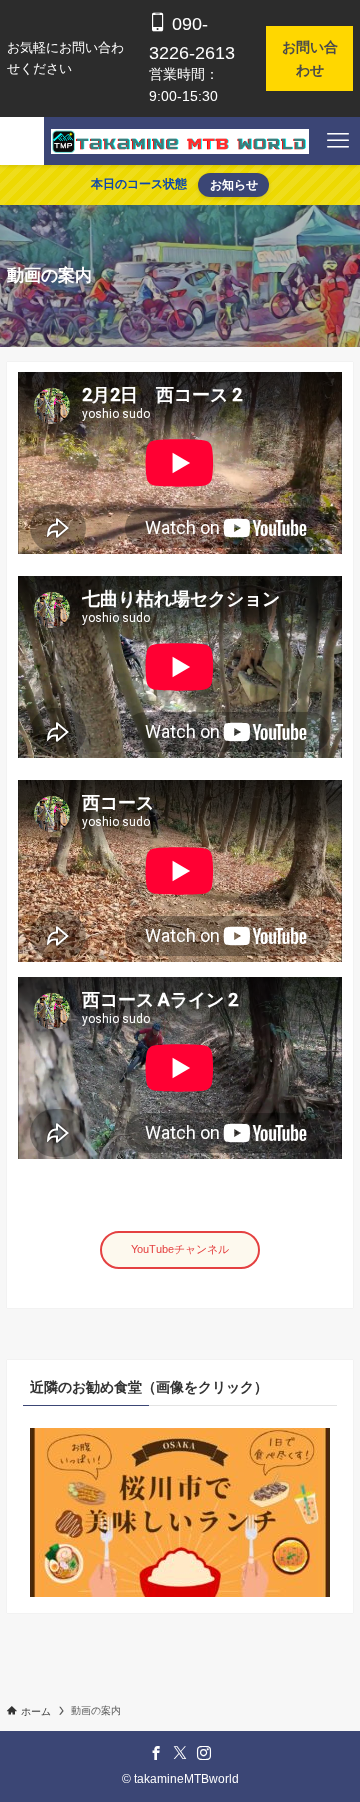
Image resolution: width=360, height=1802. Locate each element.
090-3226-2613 (192, 38)
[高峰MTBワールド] (180, 141)
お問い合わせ (310, 58)
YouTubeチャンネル (180, 1249)
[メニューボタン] (338, 141)
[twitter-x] (180, 1753)
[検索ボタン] (22, 141)
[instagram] (204, 1753)
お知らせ (234, 184)
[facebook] (156, 1753)
